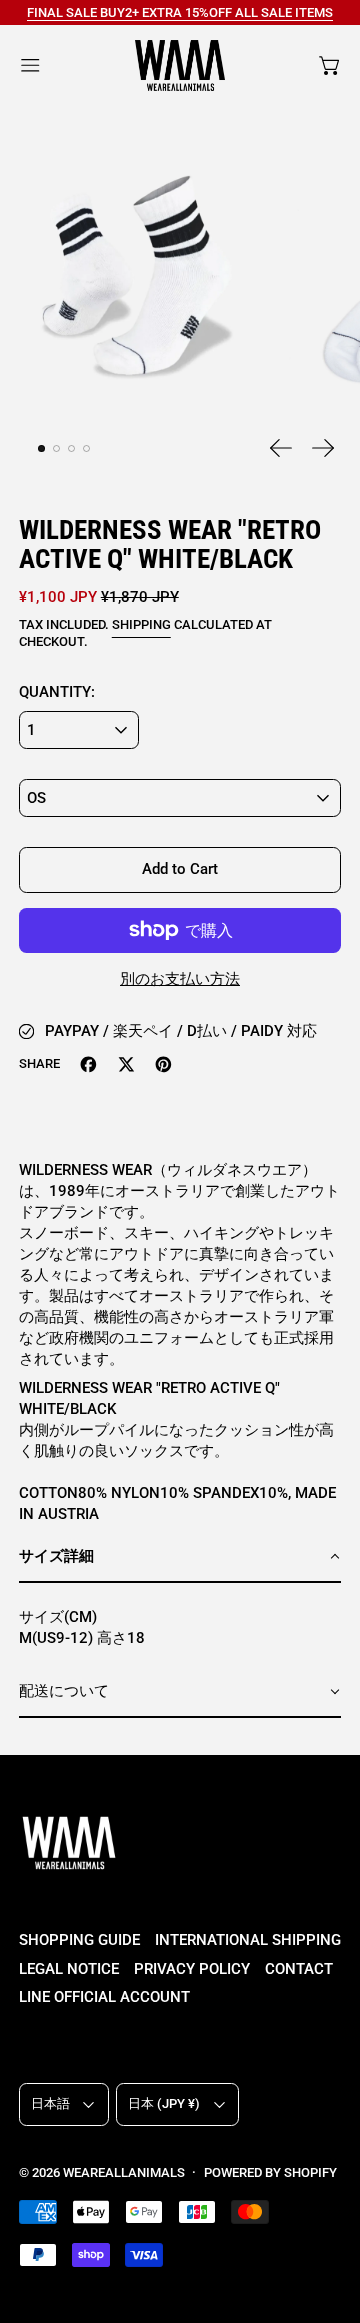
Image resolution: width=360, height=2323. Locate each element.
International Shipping (248, 1940)
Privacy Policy (192, 1969)
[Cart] (330, 65)
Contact (299, 1969)
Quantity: (57, 692)
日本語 (50, 2103)
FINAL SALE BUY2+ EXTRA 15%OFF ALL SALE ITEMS (180, 12)
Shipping (141, 624)
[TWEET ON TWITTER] (126, 1064)
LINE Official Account (104, 1997)
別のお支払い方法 (180, 979)
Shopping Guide (79, 1940)
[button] (135, 279)
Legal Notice (69, 1969)
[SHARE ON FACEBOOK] (88, 1064)
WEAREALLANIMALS (124, 2172)
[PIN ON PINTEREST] (163, 1064)
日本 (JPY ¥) (164, 2103)
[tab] (42, 449)
